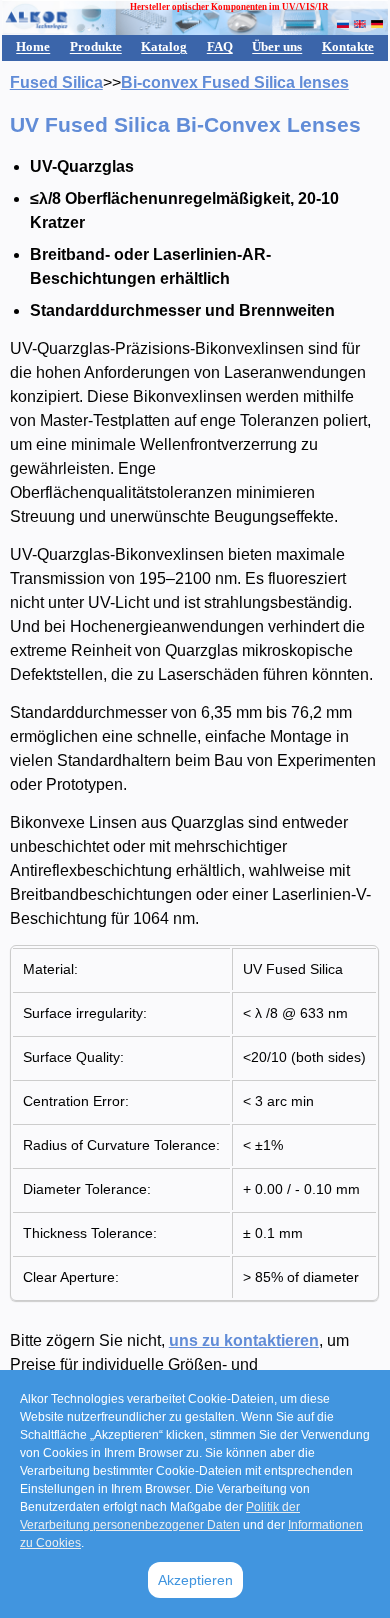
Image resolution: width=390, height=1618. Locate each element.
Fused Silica (56, 82)
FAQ (220, 46)
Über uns (277, 46)
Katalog (164, 46)
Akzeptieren (195, 1580)
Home (33, 46)
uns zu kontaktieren (244, 1340)
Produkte (96, 46)
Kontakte (348, 46)
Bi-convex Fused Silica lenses (235, 82)
